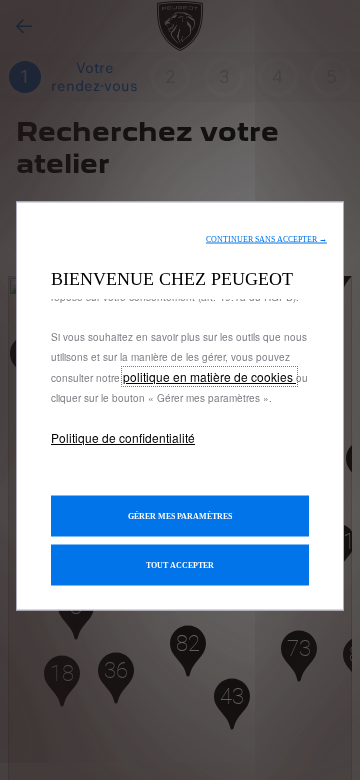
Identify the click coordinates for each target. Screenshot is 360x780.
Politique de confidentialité (123, 438)
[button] (266, 239)
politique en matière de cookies (209, 377)
